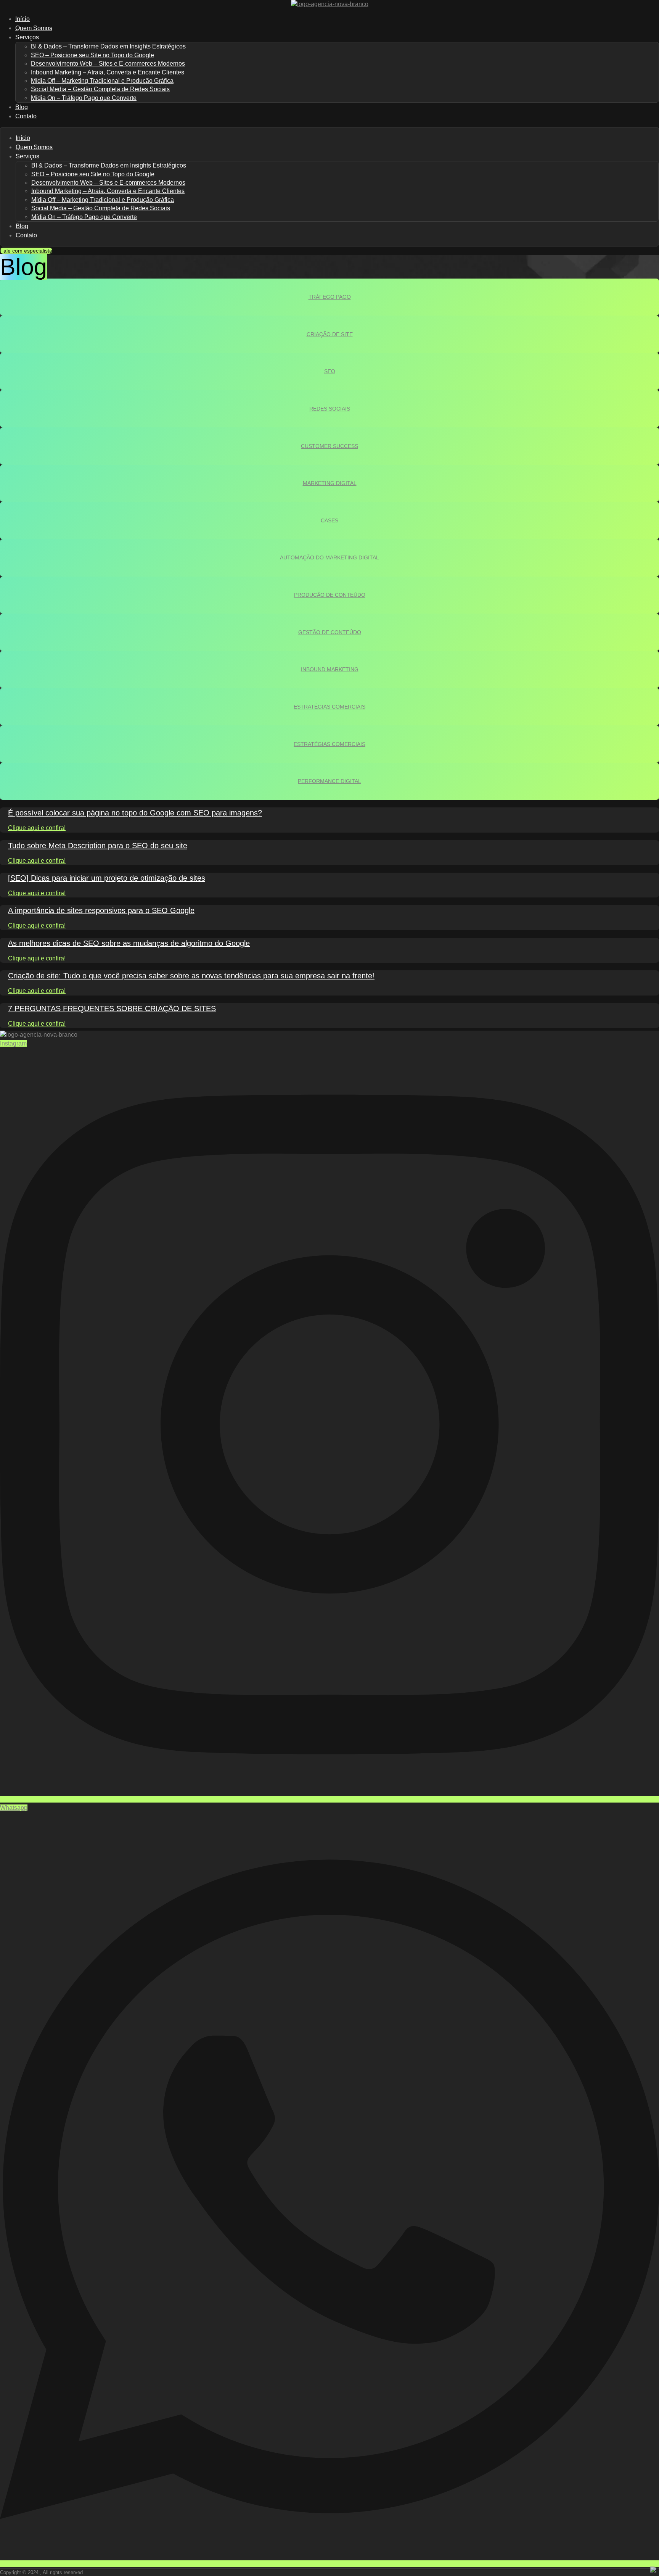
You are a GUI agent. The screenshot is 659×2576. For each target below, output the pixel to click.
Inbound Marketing (330, 669)
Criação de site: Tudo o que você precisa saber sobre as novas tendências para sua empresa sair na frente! (191, 976)
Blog (22, 226)
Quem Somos (34, 147)
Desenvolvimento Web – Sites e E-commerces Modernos (108, 64)
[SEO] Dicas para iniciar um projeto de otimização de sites (107, 878)
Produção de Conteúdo (330, 595)
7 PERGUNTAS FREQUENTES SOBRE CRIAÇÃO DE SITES (112, 1008)
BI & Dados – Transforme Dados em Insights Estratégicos (108, 46)
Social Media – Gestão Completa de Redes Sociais (100, 89)
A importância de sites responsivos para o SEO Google (101, 910)
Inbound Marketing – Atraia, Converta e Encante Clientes (108, 72)
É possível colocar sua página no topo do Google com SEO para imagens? (135, 813)
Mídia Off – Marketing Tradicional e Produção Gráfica (102, 81)
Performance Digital (329, 781)
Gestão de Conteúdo (330, 632)
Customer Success (329, 446)
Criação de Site (330, 334)
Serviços (27, 37)
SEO (330, 371)
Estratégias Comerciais (329, 707)
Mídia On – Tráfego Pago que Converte (84, 98)
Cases (329, 520)
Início (23, 138)
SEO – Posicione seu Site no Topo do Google (92, 55)
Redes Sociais (330, 409)
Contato (26, 116)
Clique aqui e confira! (37, 828)
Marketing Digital (330, 483)
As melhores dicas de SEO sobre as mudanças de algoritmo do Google (129, 943)
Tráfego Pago (330, 297)
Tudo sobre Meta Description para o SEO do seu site (98, 846)
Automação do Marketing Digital (329, 557)
